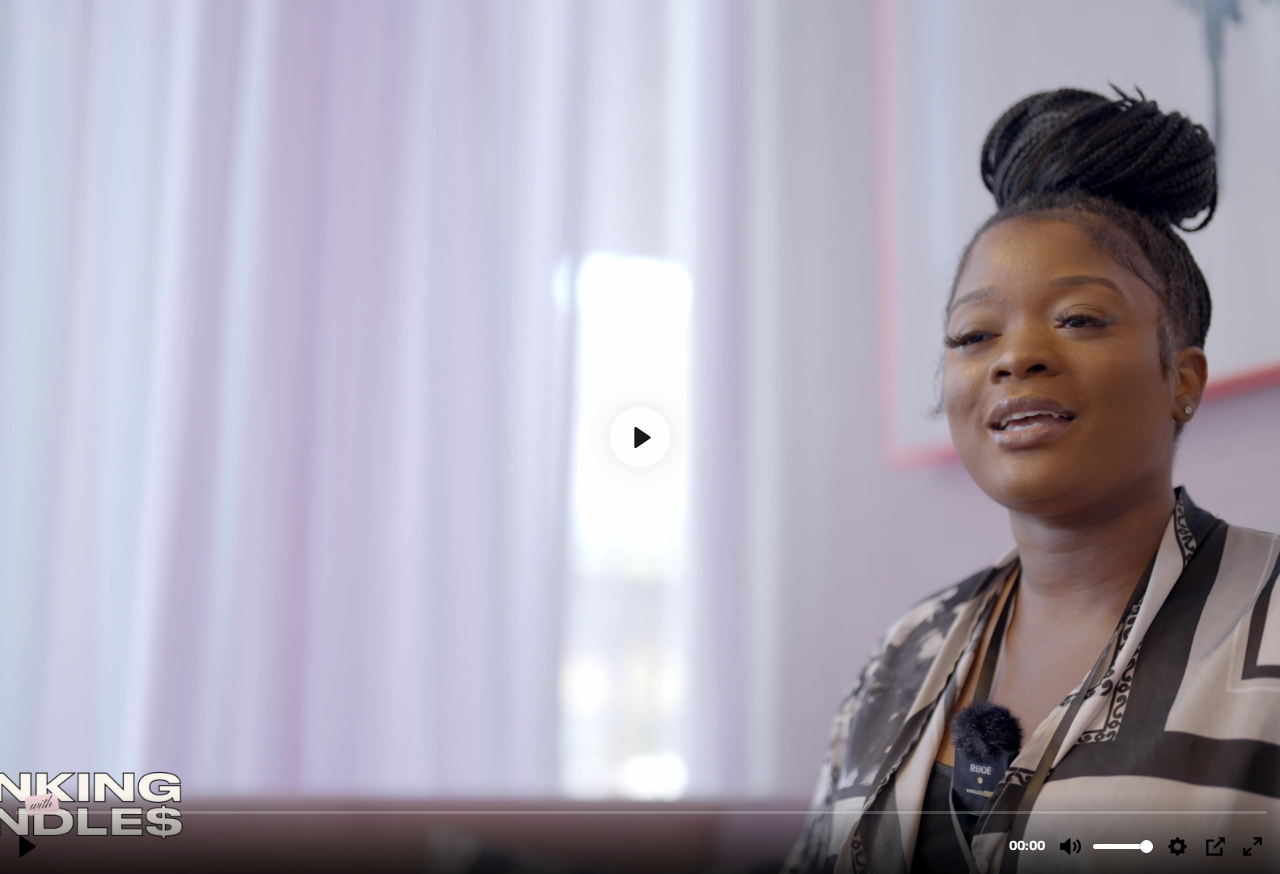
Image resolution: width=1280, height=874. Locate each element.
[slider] (642, 811)
